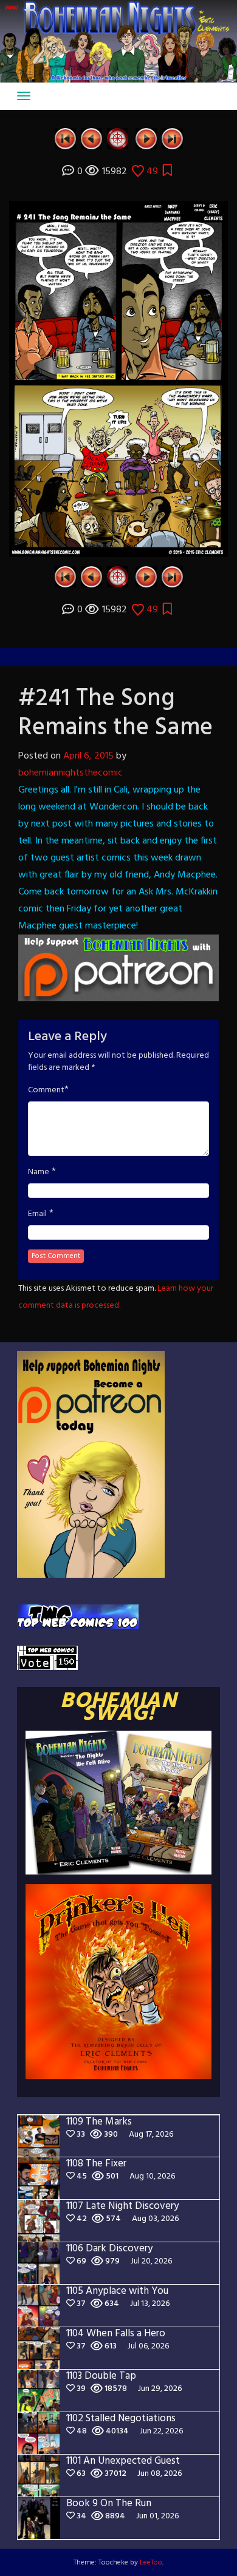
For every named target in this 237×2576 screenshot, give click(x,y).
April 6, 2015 (88, 756)
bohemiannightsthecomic (70, 773)
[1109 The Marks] (172, 139)
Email (37, 1214)
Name (39, 1172)
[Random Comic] (118, 139)
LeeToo (151, 2563)
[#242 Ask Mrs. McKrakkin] (146, 139)
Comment (46, 1090)
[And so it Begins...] (65, 139)
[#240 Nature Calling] (91, 139)
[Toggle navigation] (24, 96)
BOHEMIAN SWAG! (118, 1708)
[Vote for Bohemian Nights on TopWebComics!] (78, 1617)
